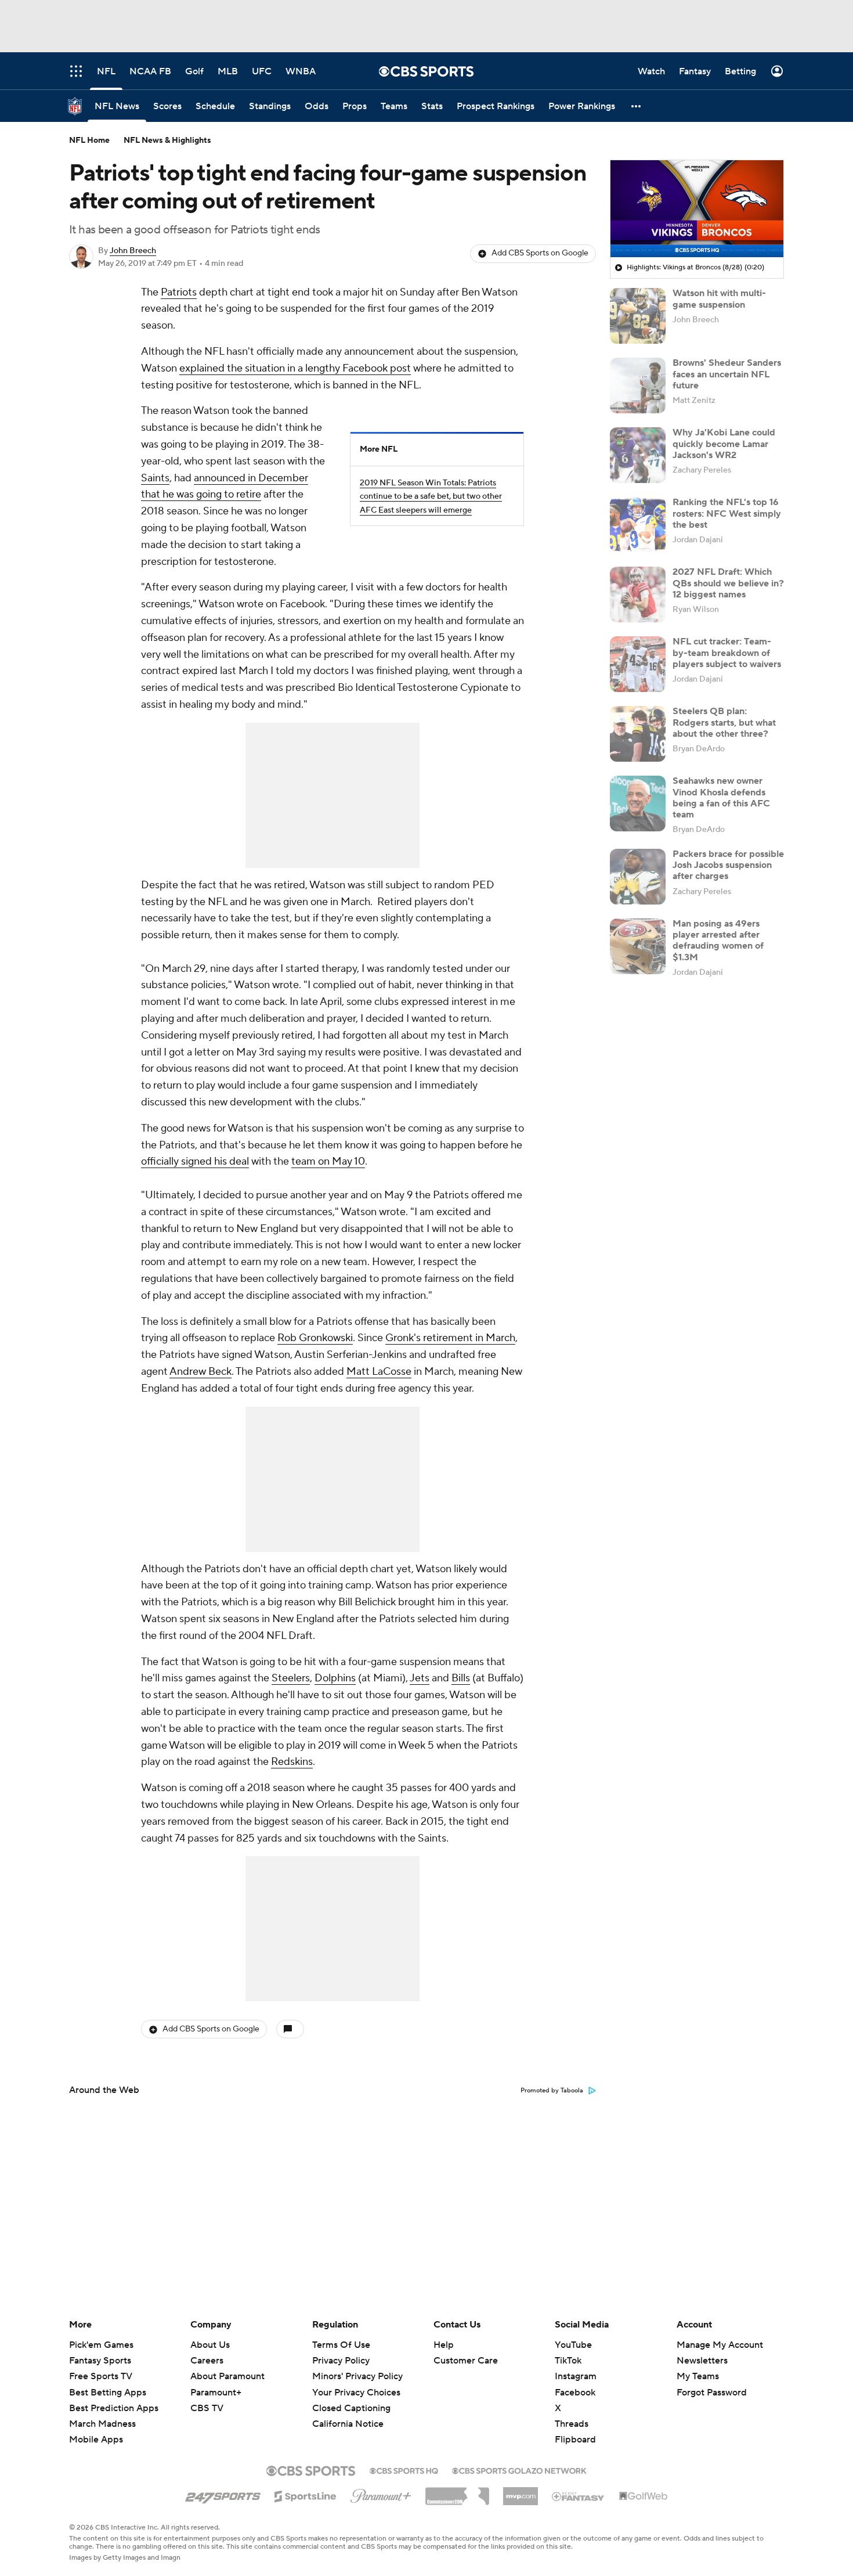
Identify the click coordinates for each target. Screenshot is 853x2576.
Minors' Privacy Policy (357, 2376)
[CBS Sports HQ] (404, 2470)
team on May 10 (328, 1161)
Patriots (179, 292)
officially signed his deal (195, 1161)
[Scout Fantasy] (579, 2496)
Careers (207, 2361)
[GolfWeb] (644, 2496)
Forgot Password (712, 2393)
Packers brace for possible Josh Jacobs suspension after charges (728, 865)
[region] (697, 209)
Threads (572, 2424)
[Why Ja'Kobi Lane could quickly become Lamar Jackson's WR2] (638, 455)
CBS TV (207, 2408)
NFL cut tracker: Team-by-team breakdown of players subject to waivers (727, 653)
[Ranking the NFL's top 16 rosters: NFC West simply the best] (638, 525)
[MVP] (521, 2492)
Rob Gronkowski (315, 1338)
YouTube (573, 2345)
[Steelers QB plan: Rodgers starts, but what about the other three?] (638, 734)
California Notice (348, 2413)
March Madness (102, 2424)
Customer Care (466, 2361)
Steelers (291, 1678)
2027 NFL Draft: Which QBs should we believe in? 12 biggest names (728, 583)
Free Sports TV (101, 2376)
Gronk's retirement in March (450, 1338)
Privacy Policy (341, 2361)
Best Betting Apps (108, 2393)
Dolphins (335, 1678)
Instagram (576, 2376)
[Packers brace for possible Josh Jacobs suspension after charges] (638, 877)
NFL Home (89, 140)
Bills (461, 1678)
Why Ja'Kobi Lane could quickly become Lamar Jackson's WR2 (724, 444)
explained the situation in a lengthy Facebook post (295, 368)
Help (444, 2345)
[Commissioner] (457, 2492)
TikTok (568, 2361)
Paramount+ (216, 2393)
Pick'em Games (101, 2345)
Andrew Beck (200, 1372)
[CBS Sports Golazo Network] (519, 2470)
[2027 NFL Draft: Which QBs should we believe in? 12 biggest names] (638, 595)
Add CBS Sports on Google (540, 253)
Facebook (575, 2393)
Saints (155, 478)
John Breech (133, 251)
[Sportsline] (306, 2495)
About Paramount (227, 2376)
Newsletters (702, 2361)
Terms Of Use (341, 2345)
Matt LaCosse (379, 1372)
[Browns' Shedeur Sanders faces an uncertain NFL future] (638, 386)
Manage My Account (720, 2345)
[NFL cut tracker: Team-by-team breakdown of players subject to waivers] (638, 664)
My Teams (698, 2376)
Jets (420, 1678)
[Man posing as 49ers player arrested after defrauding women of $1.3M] (638, 946)
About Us (210, 2345)
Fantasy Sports (100, 2361)
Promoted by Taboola (552, 2091)
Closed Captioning (351, 2397)
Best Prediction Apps (114, 2408)
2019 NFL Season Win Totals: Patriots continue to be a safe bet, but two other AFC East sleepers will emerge (431, 497)
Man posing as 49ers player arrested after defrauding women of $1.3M (718, 941)
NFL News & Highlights (167, 140)
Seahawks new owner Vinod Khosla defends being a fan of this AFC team (721, 798)
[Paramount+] (381, 2494)
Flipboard (575, 2440)
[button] (637, 106)
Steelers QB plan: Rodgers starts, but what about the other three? (724, 722)
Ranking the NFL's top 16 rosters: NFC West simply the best (727, 513)
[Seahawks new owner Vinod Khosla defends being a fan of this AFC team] (638, 804)
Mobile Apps (96, 2440)
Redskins (292, 1762)
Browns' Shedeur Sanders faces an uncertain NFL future (727, 374)
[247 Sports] (223, 2494)
